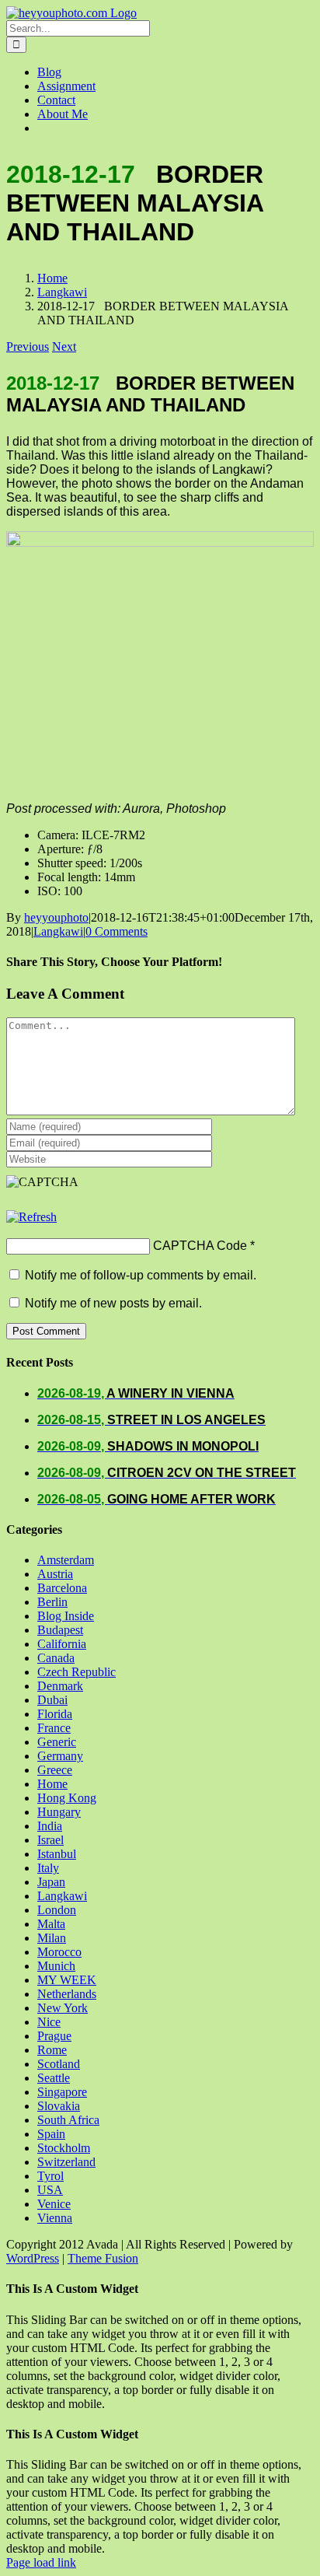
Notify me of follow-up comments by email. (141, 1275)
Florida (55, 1714)
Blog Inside (66, 1616)
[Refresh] (31, 1217)
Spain (51, 2134)
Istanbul (57, 1854)
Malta (51, 1924)
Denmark (60, 1686)
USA (50, 2190)
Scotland (59, 2064)
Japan (51, 1882)
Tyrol (50, 2176)
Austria (55, 1574)
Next (64, 346)
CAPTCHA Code (200, 1246)
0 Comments (117, 931)
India (50, 1826)
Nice (49, 2022)
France (54, 1728)
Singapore (62, 2092)
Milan (52, 1938)
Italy (48, 1868)
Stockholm (64, 2148)
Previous (28, 346)
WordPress (33, 2258)
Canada (56, 1658)
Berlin (52, 1602)
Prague (54, 2036)
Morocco (59, 1952)
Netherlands (67, 1994)
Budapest (60, 1630)
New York (63, 2008)
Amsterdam (66, 1560)
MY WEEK (67, 1980)
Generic (57, 1742)
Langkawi (58, 931)
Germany (60, 1756)
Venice (54, 2204)
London (57, 1910)
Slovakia (59, 2106)
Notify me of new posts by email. (113, 1303)
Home (52, 1784)
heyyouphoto (56, 917)
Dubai (52, 1700)
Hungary (59, 1812)
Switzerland (66, 2162)
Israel (50, 1840)
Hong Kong (67, 1798)
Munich (56, 1966)
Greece (55, 1770)
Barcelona (62, 1588)
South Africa (68, 2120)
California (62, 1644)
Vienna (55, 2218)
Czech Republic (77, 1672)
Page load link (41, 2562)
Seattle (54, 2078)
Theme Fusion (103, 2258)
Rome (52, 2050)
